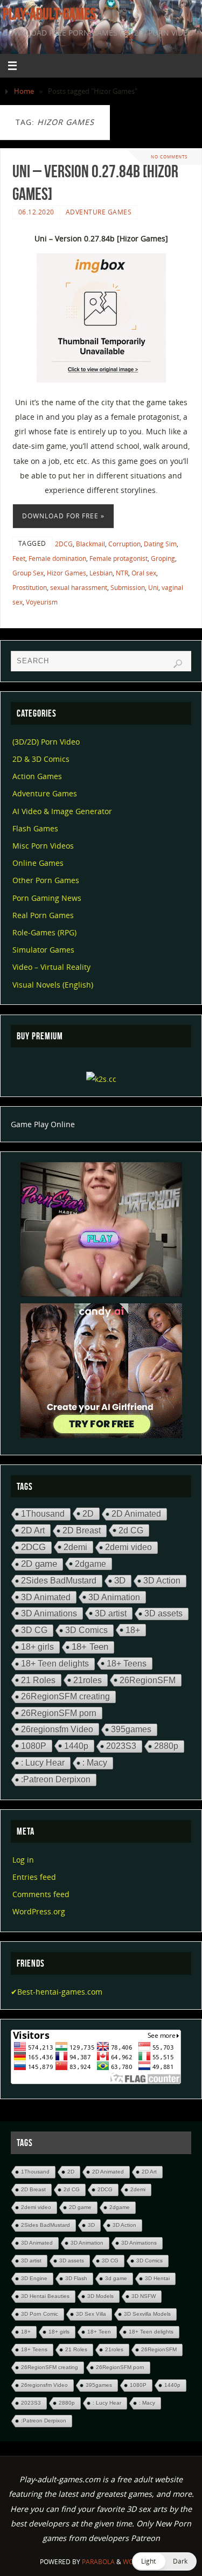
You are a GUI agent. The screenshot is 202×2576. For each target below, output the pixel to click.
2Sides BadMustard (59, 1581)
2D (88, 1513)
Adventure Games (99, 212)
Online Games (38, 863)
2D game (39, 1564)
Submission (128, 588)
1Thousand (43, 1514)
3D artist (111, 1613)
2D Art (33, 1530)
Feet (19, 558)
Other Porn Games (46, 880)
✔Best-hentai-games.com (57, 1992)
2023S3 (121, 1746)
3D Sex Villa (91, 2314)
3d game (116, 2278)
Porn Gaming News (47, 898)
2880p (166, 1746)
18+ (133, 1630)
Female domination (57, 558)
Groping (163, 558)
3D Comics (86, 1630)
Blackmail (90, 544)
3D (120, 1581)
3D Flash (76, 2278)
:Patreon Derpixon (56, 1779)
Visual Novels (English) (53, 985)
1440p (76, 1746)
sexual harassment (79, 588)
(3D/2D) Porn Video (46, 742)
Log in (23, 1860)
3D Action (162, 1581)
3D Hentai (157, 2278)
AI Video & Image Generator (62, 811)
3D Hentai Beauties (45, 2296)
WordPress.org (39, 1911)
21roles (88, 1680)
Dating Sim (160, 544)
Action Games (37, 776)
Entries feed (34, 1877)
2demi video (128, 1547)
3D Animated (46, 1597)
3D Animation (114, 1597)
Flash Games (35, 828)
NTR (122, 573)
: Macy (95, 1763)
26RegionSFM (148, 1680)
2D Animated (136, 1514)
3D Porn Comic (40, 2314)
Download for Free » (63, 516)
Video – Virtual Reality (51, 967)
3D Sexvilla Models (147, 2314)
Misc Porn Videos (43, 846)
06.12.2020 (36, 212)
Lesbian (101, 573)
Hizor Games (67, 573)
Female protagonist (119, 558)
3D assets (163, 1613)
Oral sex (144, 573)
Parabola (98, 2562)
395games (131, 1729)
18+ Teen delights (55, 1664)
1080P (34, 1746)
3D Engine (34, 2278)
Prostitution (30, 588)
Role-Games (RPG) (44, 932)
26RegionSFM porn (59, 1713)
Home (24, 91)
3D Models (100, 2296)
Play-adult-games (49, 14)
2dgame (90, 1564)
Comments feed (41, 1894)
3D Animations (49, 1613)
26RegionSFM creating (65, 1696)
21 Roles (38, 1680)
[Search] (178, 664)
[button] (164, 2561)
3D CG (34, 1630)
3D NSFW (144, 2296)
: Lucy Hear (43, 1763)
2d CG (131, 1530)
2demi (75, 1547)
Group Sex (28, 573)
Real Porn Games (43, 915)
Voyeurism (42, 602)
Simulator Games (43, 950)
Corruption (124, 544)
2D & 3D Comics (41, 759)
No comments (169, 157)
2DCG (64, 544)
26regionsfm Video (57, 1729)
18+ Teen (90, 1647)
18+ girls (37, 1647)
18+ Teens (127, 1663)
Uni (153, 588)
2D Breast (82, 1530)
